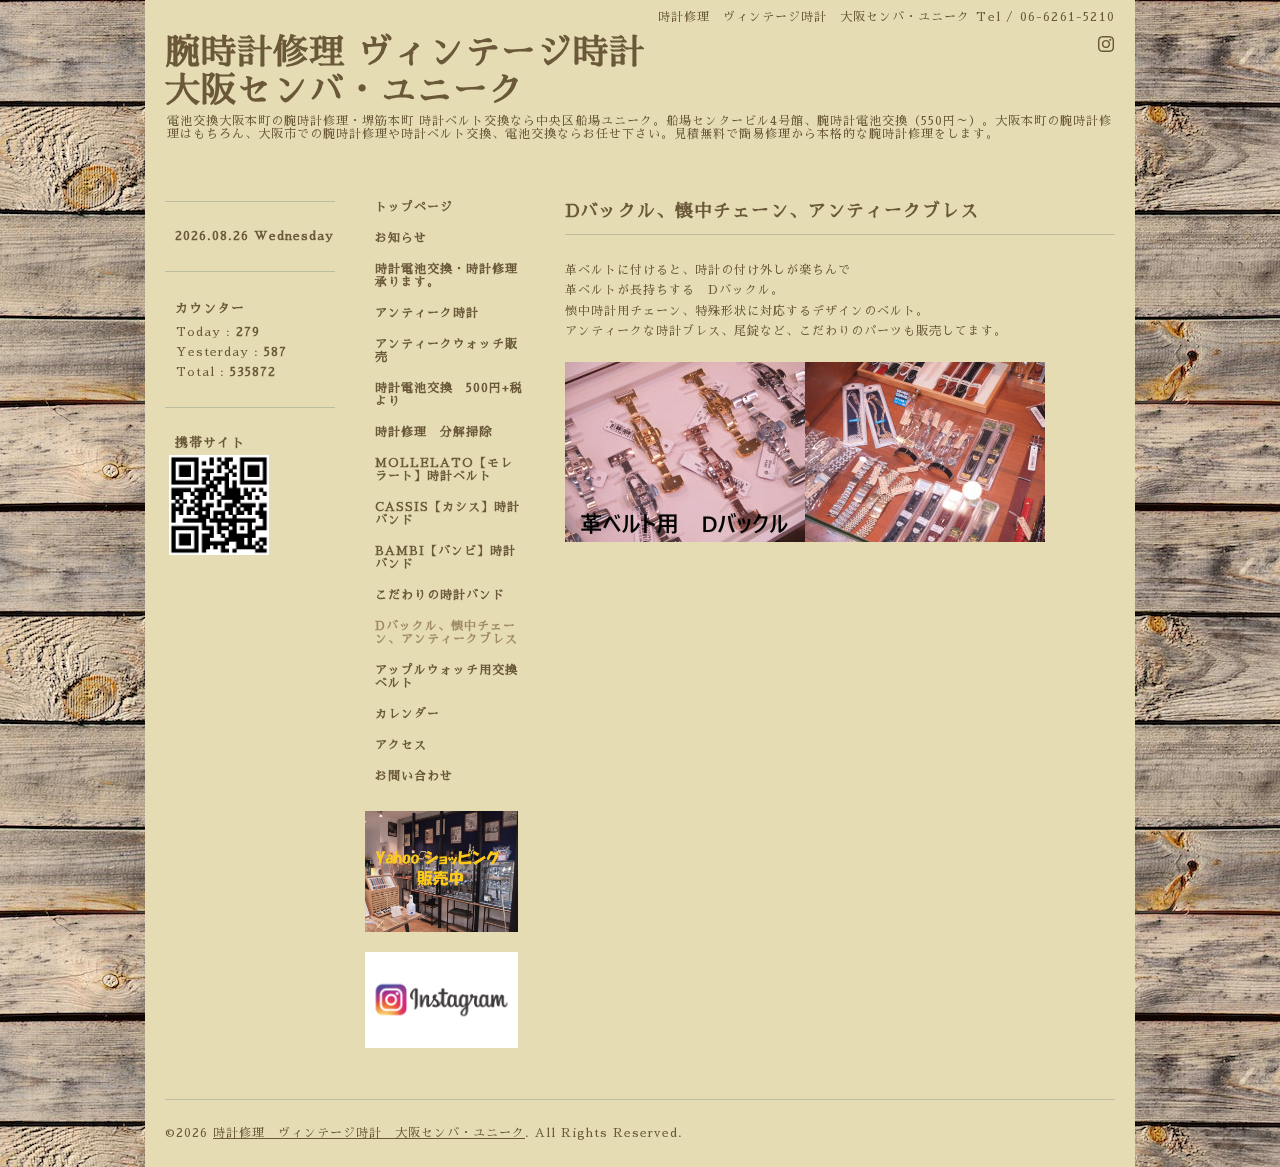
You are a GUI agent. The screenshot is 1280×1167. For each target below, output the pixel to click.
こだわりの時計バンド (446, 595)
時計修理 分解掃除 (440, 432)
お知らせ (401, 238)
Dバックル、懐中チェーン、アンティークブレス (446, 632)
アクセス (401, 745)
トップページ (414, 207)
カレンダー (407, 714)
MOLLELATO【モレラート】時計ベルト (444, 469)
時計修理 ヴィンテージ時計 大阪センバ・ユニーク (369, 1133)
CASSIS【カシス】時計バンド (447, 513)
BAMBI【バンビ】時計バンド (445, 557)
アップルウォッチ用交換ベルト (446, 676)
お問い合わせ (414, 776)
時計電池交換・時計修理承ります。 (446, 275)
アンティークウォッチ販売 (446, 350)
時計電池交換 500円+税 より (455, 394)
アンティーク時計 (433, 313)
